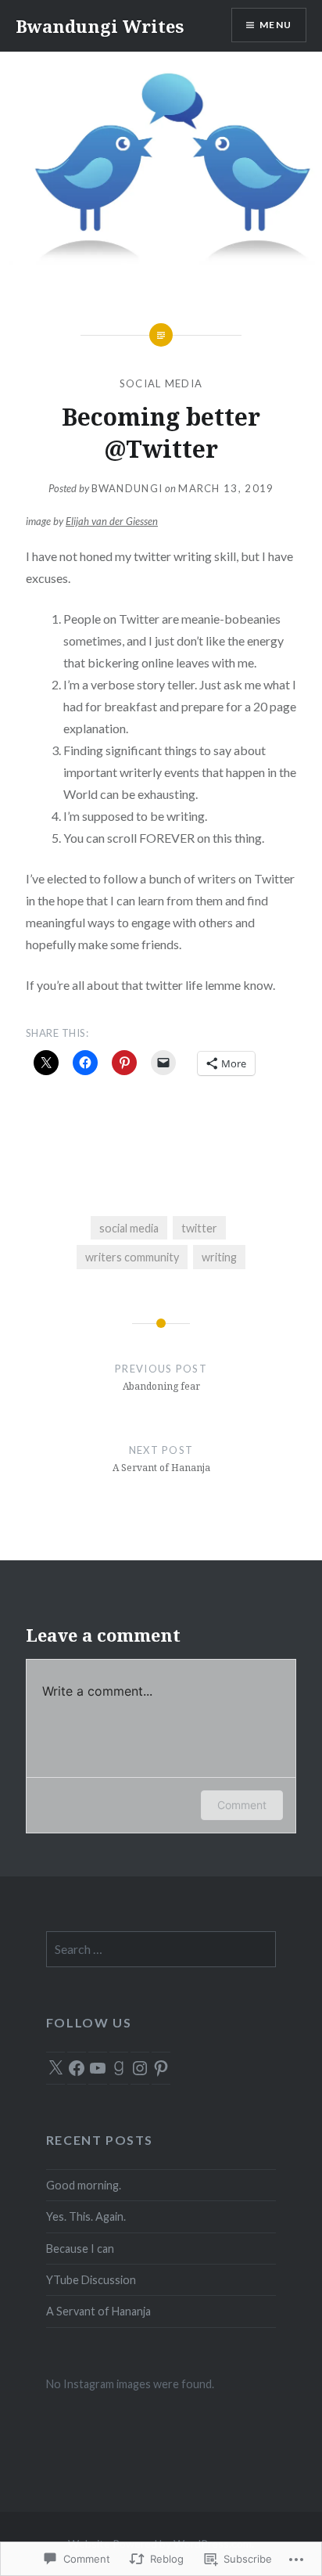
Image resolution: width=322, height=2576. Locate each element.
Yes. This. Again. (86, 2216)
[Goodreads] (119, 2068)
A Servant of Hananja (98, 2311)
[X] (55, 2068)
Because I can (80, 2249)
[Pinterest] (161, 2068)
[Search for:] (161, 1950)
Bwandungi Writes (100, 26)
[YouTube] (98, 2068)
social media (161, 383)
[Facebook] (77, 2068)
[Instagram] (140, 2068)
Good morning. (84, 2185)
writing (219, 1257)
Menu (275, 25)
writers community (132, 1257)
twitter (199, 1228)
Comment (242, 1805)
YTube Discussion (91, 2280)
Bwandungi (127, 488)
